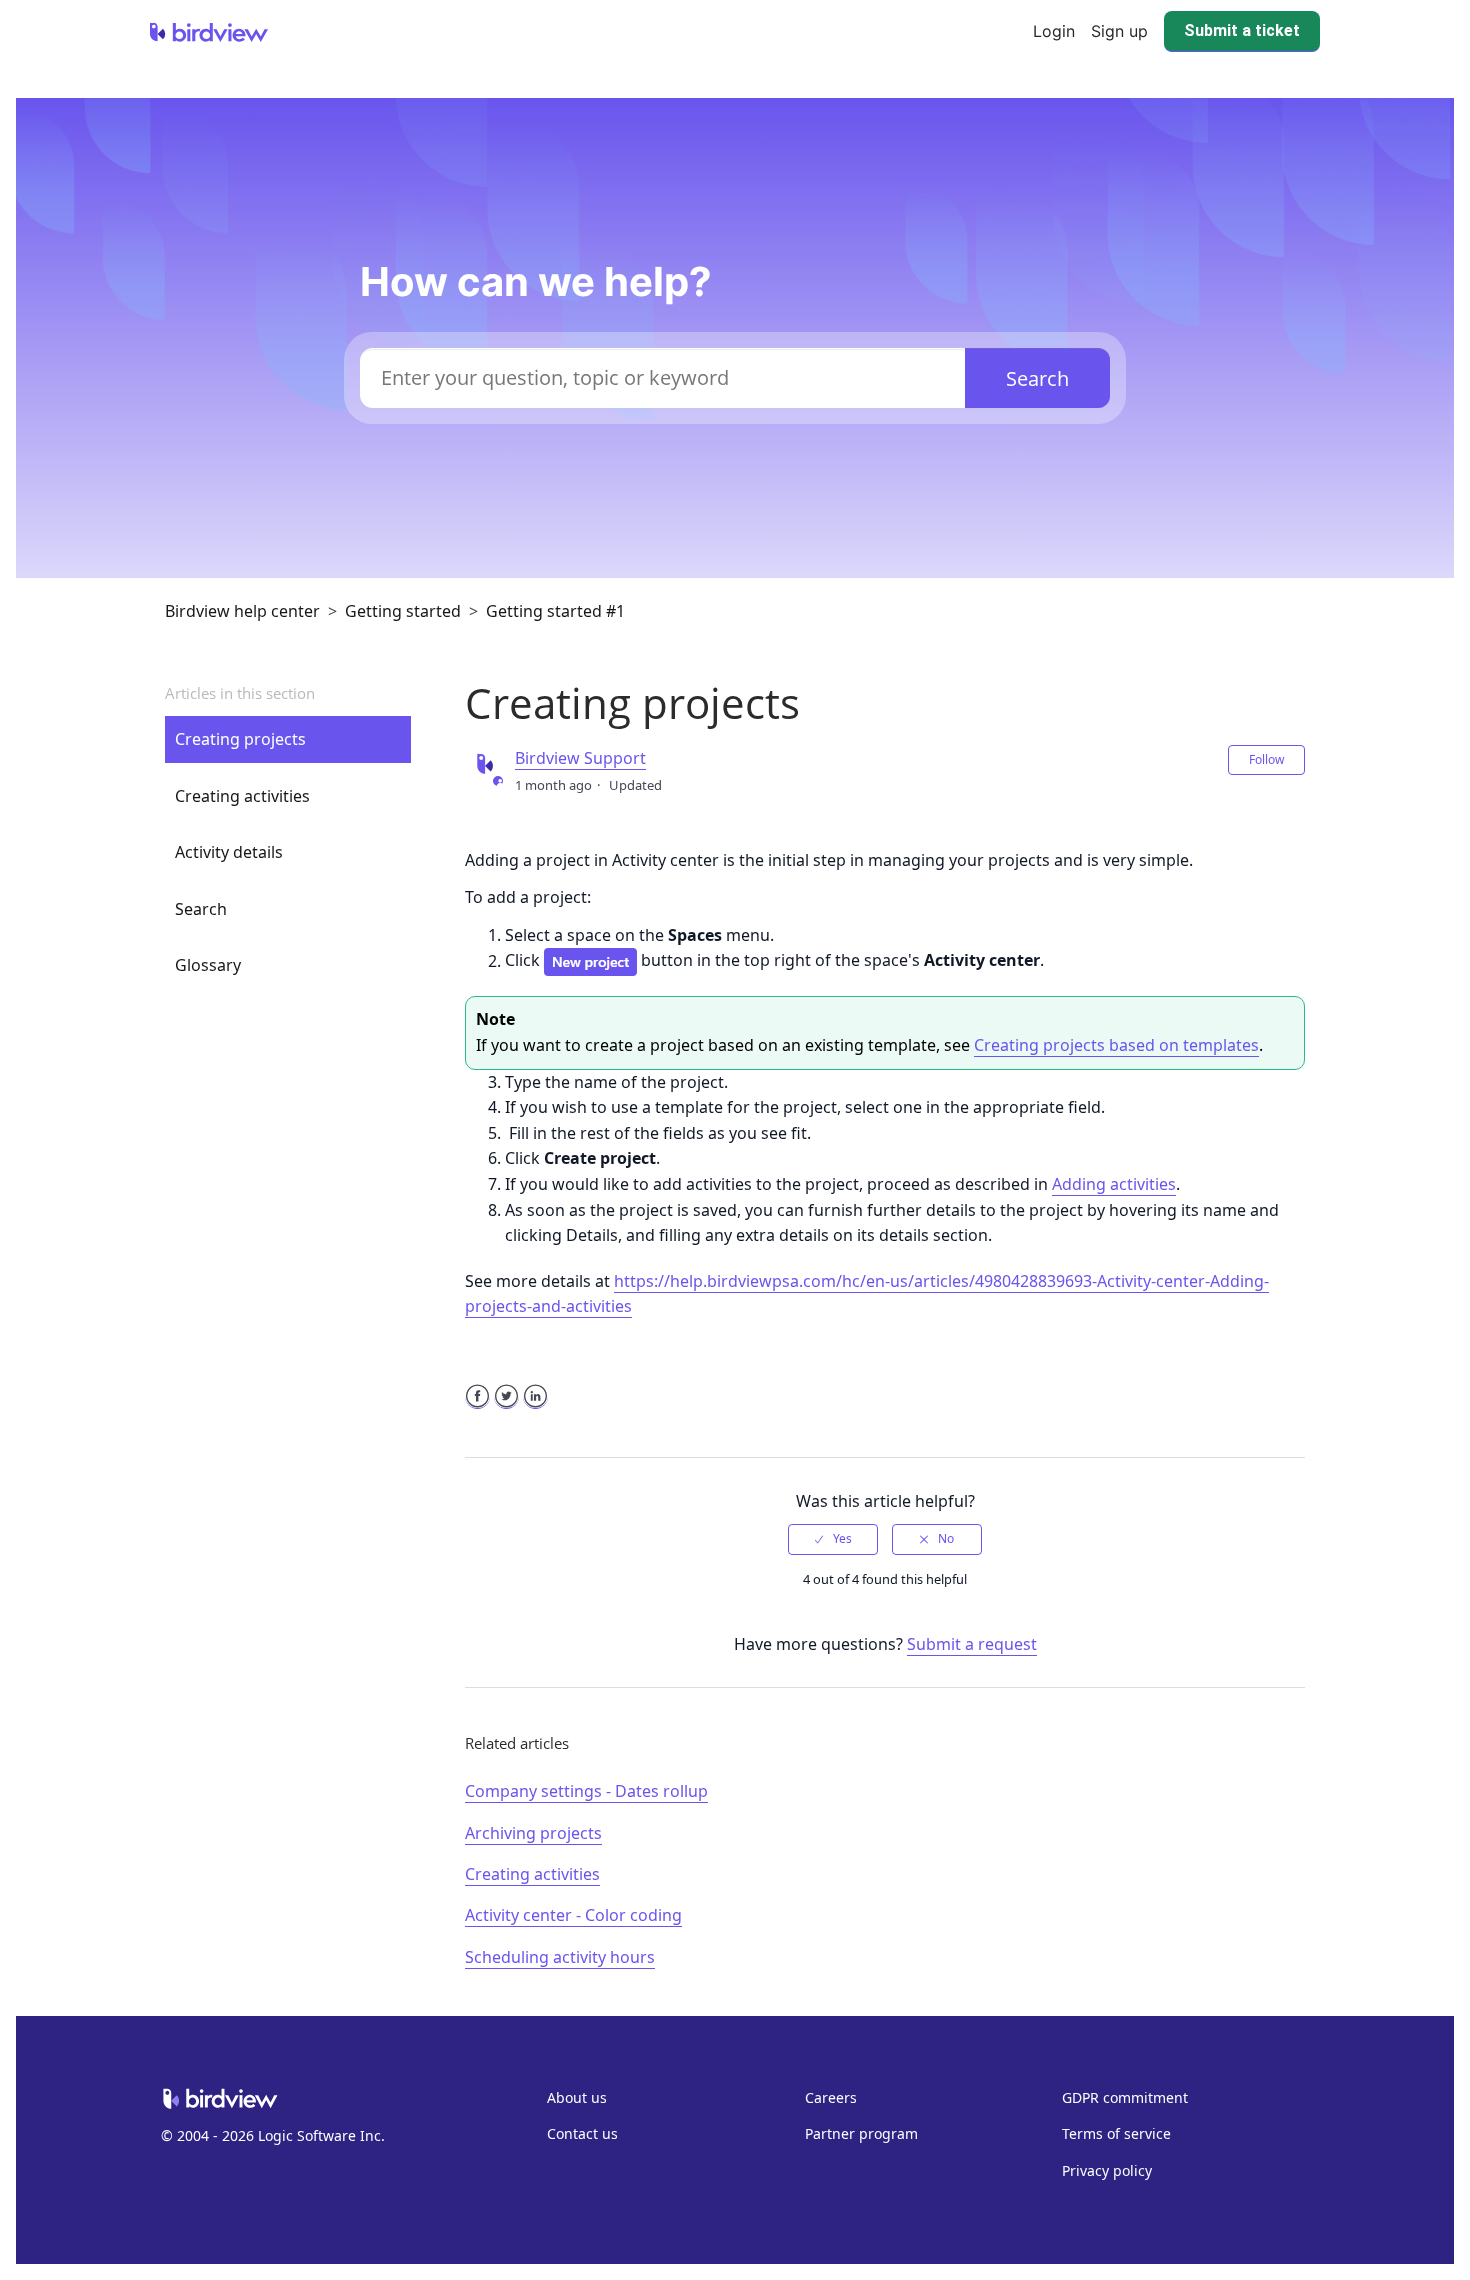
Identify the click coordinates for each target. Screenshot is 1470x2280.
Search (201, 909)
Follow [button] (1266, 759)
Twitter (506, 1408)
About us (577, 2097)
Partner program (861, 2133)
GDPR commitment (1125, 2097)
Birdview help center (242, 611)
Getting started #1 (555, 611)
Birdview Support (580, 758)
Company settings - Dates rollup (586, 1791)
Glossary (208, 965)
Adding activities (1114, 1184)
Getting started (403, 611)
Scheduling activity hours (560, 1957)
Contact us (582, 2133)
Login (1054, 31)
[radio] (833, 1539)
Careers (831, 2097)
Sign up (1119, 31)
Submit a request (972, 1644)
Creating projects (240, 739)
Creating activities (242, 796)
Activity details (229, 852)
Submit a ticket (1242, 30)
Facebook (477, 1408)
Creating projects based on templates (1116, 1045)
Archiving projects (533, 1833)
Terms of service (1116, 2133)
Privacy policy (1107, 2170)
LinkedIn (535, 1408)
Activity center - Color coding (573, 1915)
